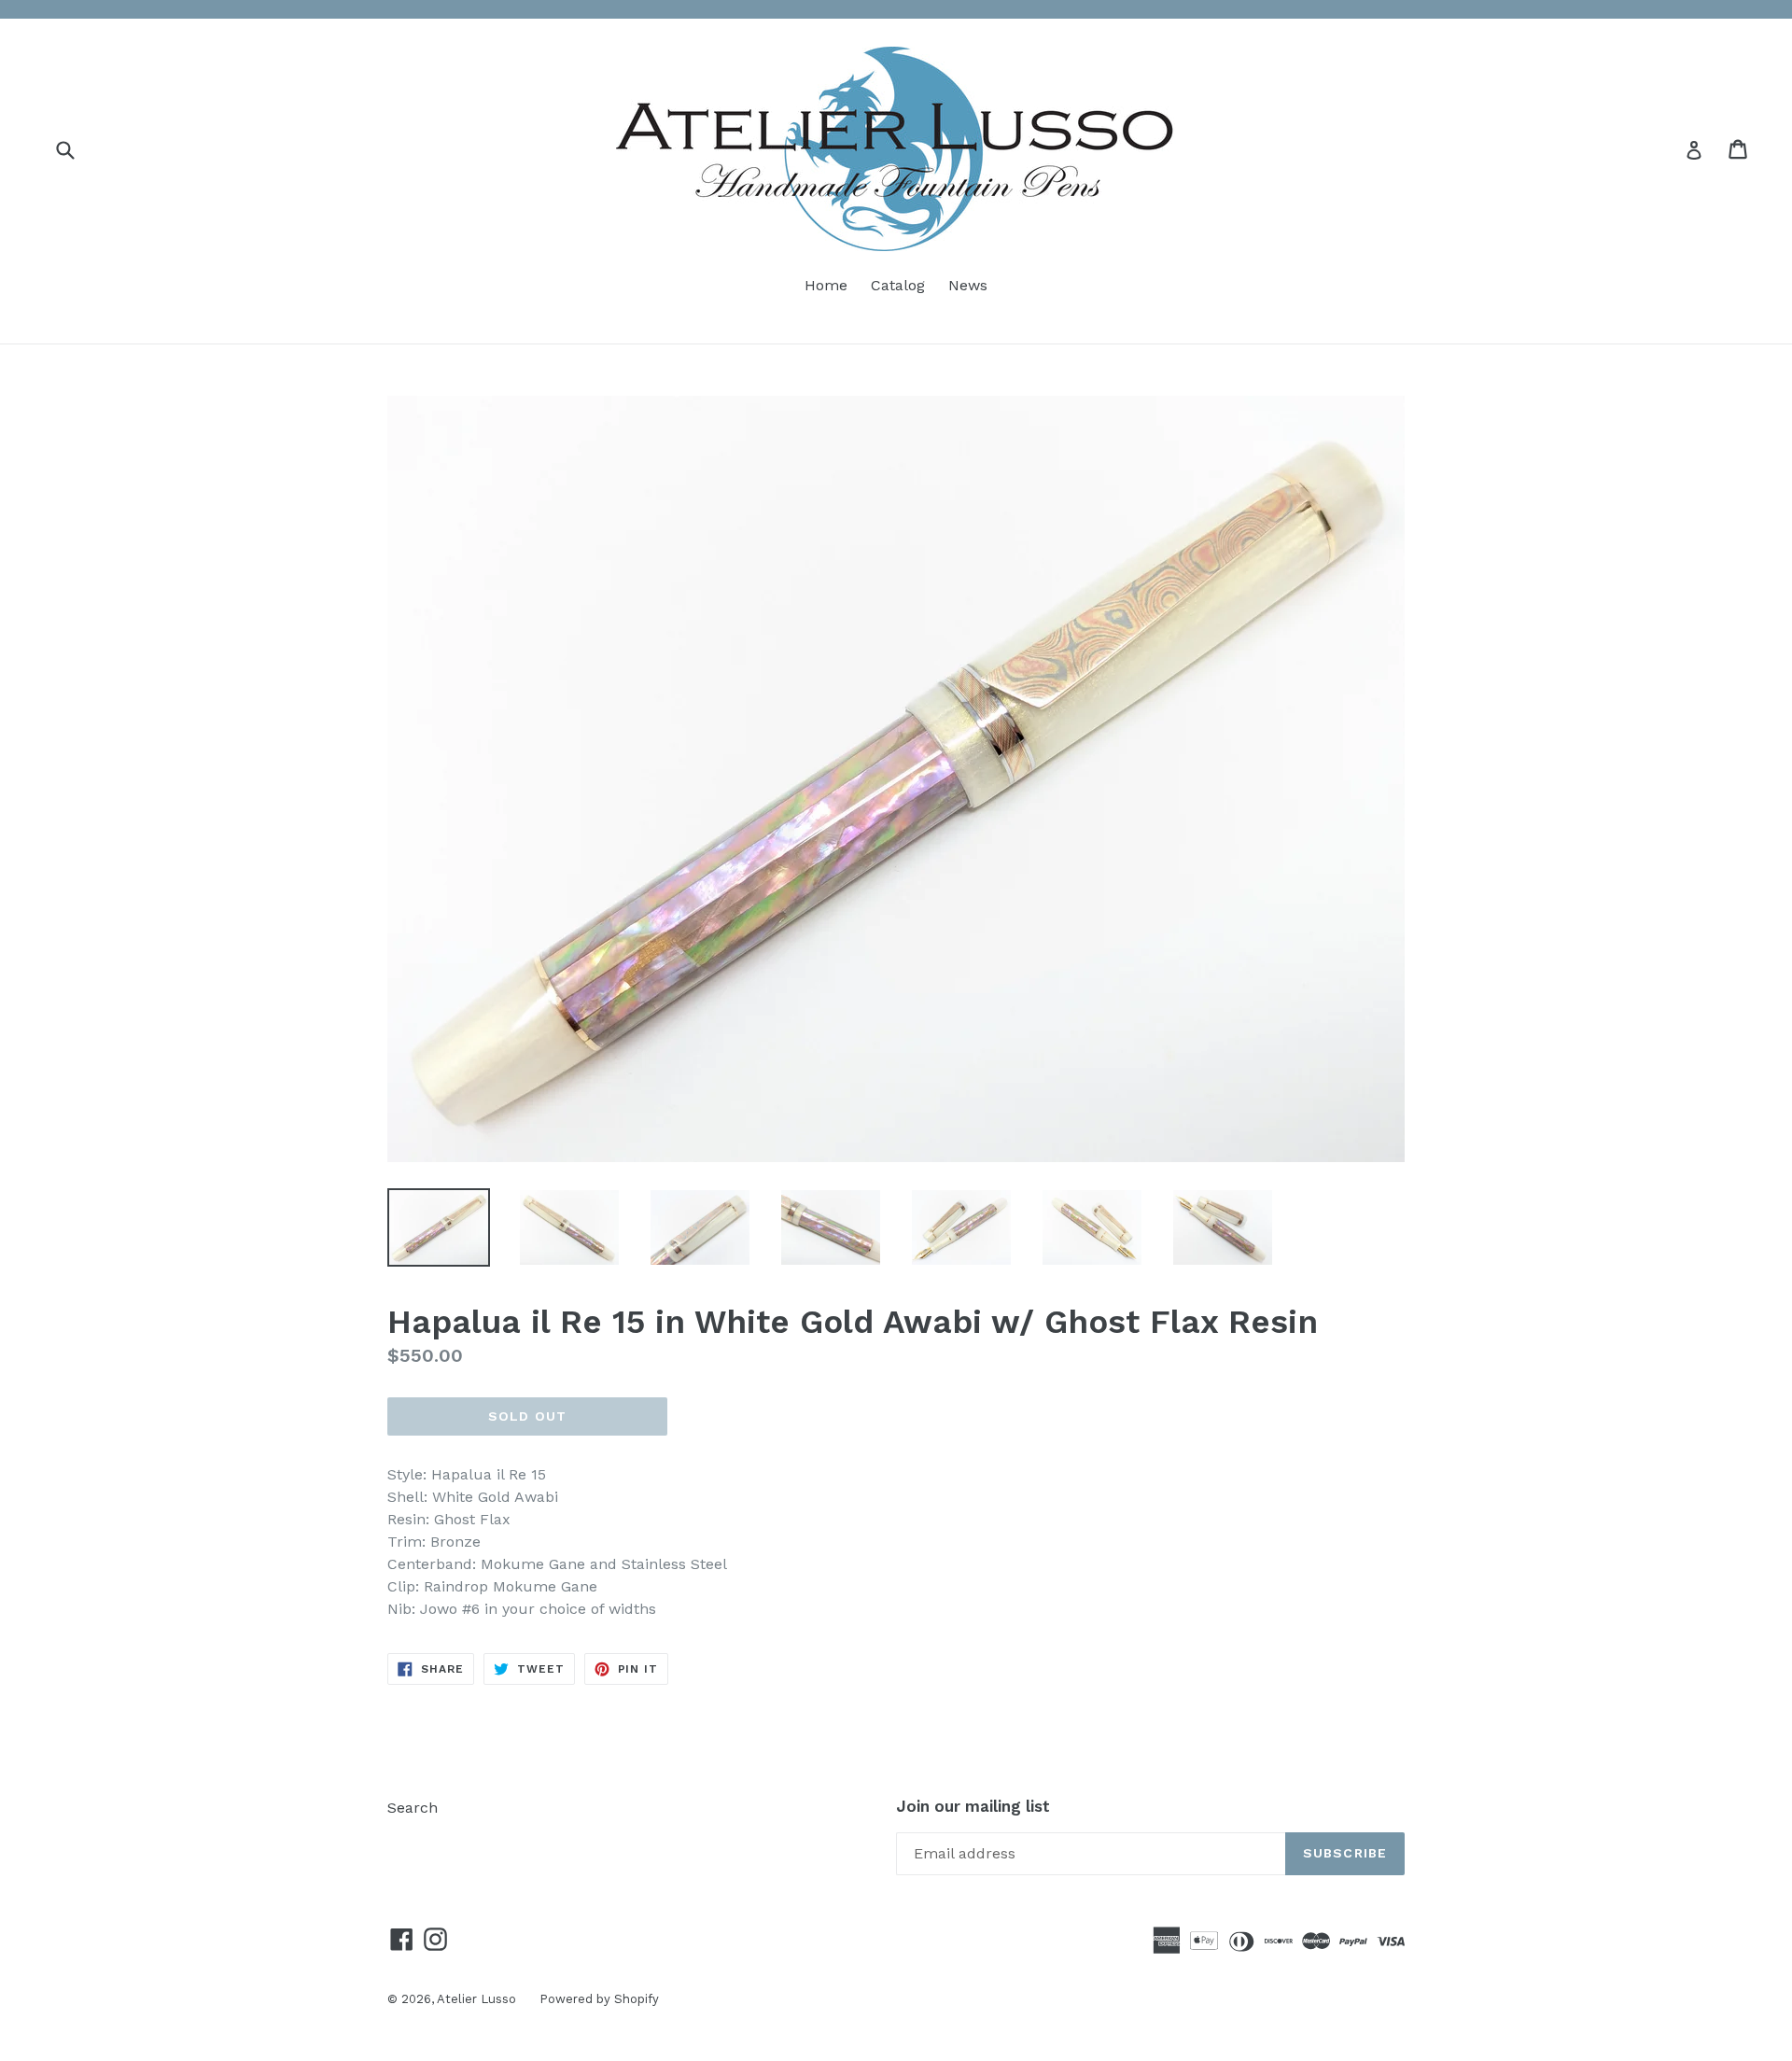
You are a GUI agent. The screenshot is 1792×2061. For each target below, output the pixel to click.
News (968, 285)
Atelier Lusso (476, 1999)
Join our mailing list (973, 1806)
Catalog (898, 285)
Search (413, 1808)
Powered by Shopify (599, 1999)
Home (826, 285)
